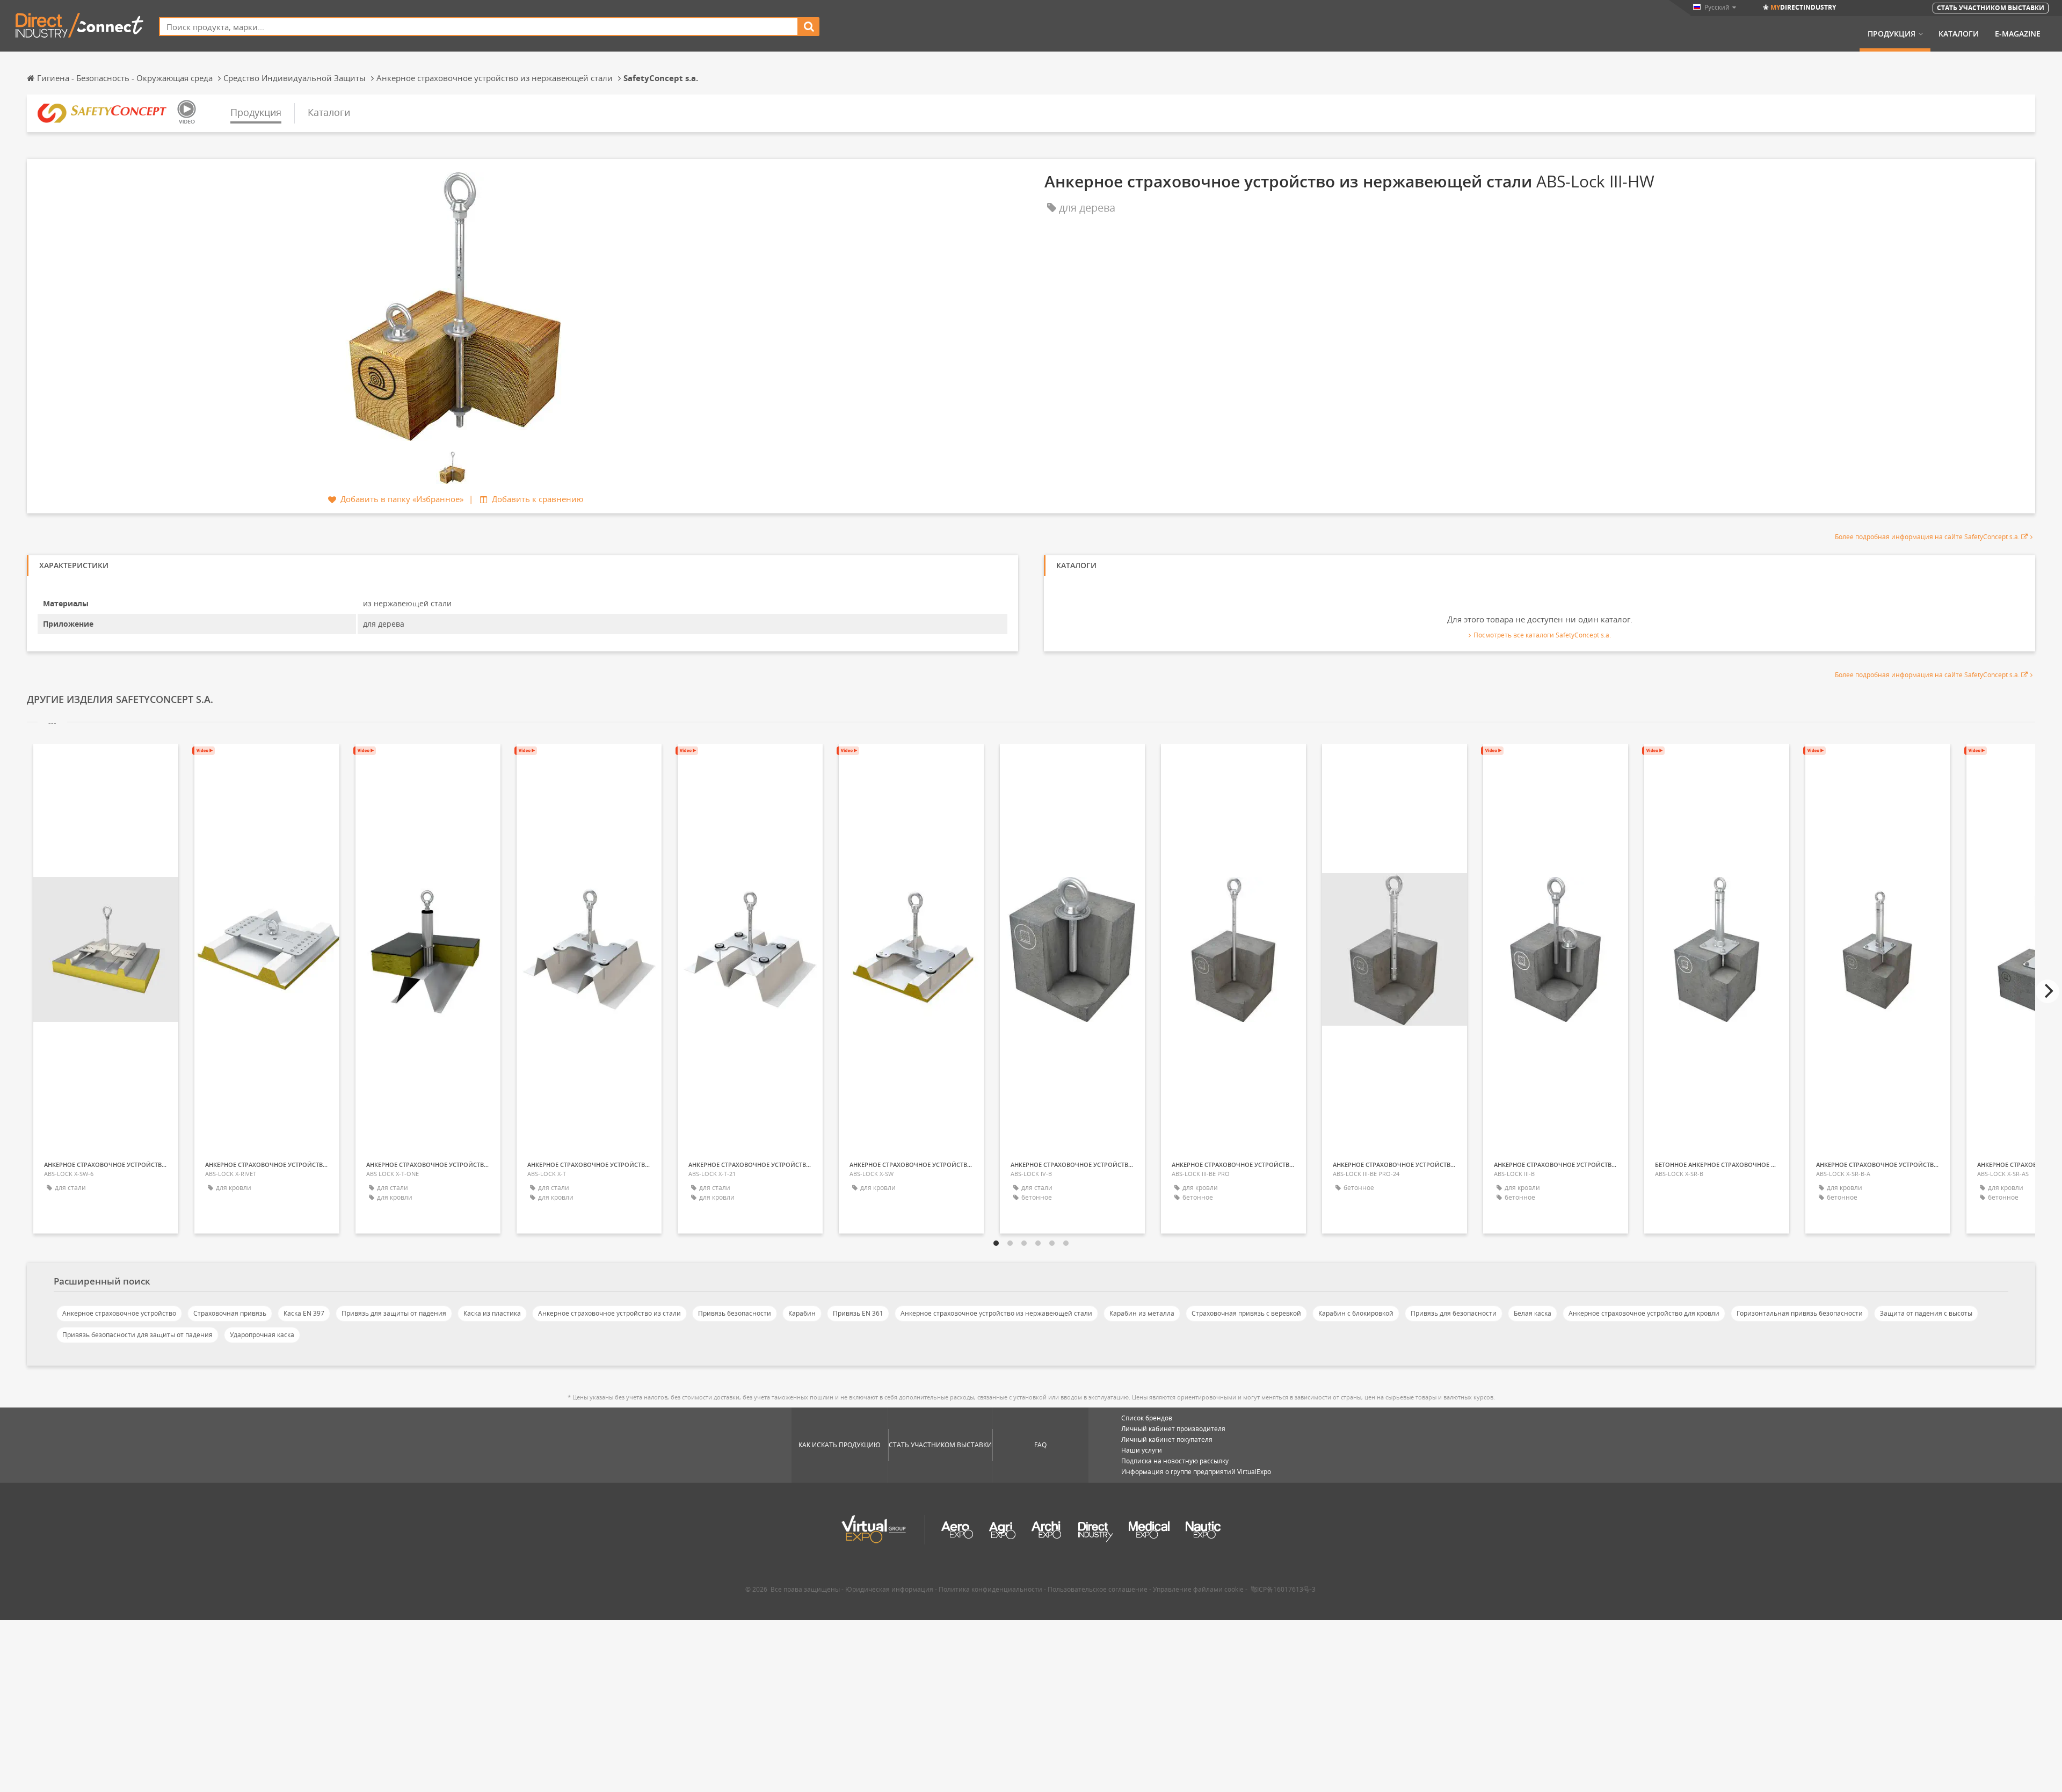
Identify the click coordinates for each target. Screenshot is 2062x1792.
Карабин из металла (1142, 1313)
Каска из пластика (492, 1313)
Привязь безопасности (735, 1313)
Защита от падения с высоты (1926, 1313)
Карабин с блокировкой (1356, 1313)
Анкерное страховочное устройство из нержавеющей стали (996, 1313)
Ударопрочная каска (262, 1335)
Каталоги (1959, 34)
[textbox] (479, 27)
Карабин (802, 1313)
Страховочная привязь (230, 1313)
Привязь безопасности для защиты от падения (137, 1335)
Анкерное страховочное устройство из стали (609, 1313)
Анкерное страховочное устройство (119, 1313)
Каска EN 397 (304, 1313)
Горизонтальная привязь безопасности (1800, 1313)
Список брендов (1147, 1418)
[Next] (2048, 991)
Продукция (1892, 34)
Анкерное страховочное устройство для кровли (1644, 1313)
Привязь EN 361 (858, 1313)
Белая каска (1533, 1313)
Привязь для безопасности (1454, 1313)
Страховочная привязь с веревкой (1246, 1313)
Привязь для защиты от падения (394, 1313)
